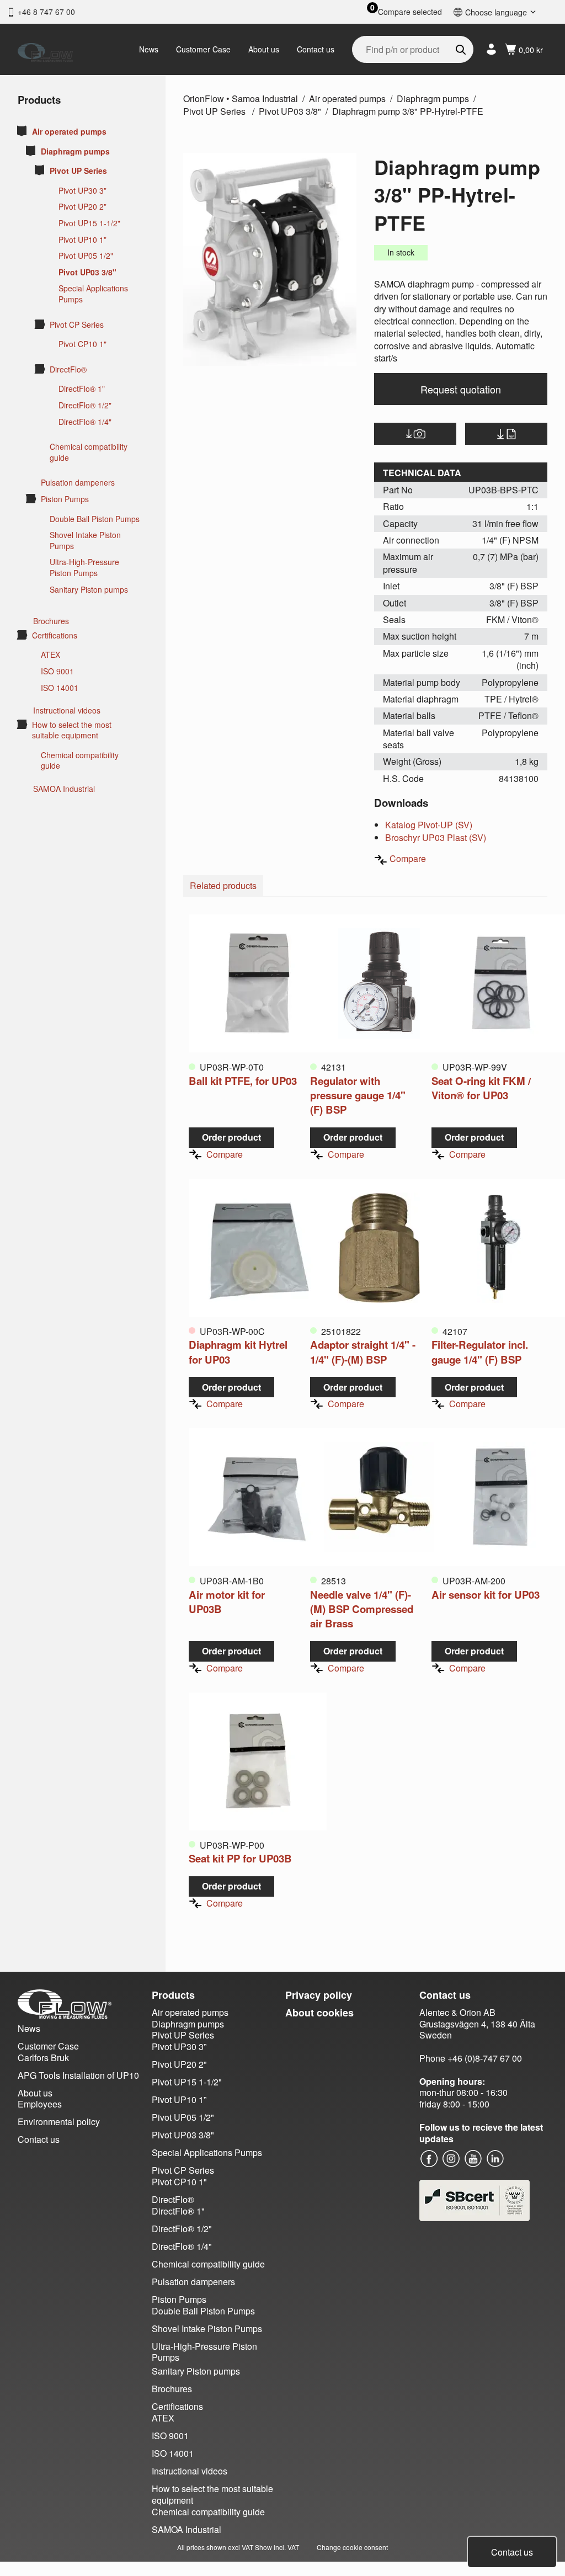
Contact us (316, 49)
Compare (408, 858)
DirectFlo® (68, 369)
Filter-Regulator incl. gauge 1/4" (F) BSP (480, 1352)
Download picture (415, 434)
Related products (223, 885)
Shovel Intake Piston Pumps (85, 541)
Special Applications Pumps (93, 294)
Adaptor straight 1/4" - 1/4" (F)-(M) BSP (363, 1352)
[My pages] (491, 49)
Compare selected (410, 12)
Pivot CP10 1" (82, 344)
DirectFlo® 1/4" (85, 422)
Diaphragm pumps (75, 151)
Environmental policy (59, 2122)
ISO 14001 (60, 688)
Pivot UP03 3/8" (87, 272)
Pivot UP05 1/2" (86, 256)
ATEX (50, 655)
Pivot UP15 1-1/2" (89, 223)
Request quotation (461, 389)
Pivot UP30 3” (82, 191)
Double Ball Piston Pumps (95, 519)
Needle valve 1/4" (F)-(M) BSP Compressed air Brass (362, 1609)
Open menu (22, 131)
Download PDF (506, 434)
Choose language (496, 12)
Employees (40, 2104)
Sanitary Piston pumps (89, 590)
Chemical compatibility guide (89, 452)
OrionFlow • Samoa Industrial (241, 99)
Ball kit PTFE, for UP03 (243, 1081)
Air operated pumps (69, 132)
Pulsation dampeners (78, 483)
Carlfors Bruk (43, 2058)
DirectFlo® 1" (82, 389)
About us (264, 49)
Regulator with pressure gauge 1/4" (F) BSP (358, 1095)
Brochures (51, 621)
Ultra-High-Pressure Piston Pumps (84, 568)
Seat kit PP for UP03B (240, 1858)
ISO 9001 (57, 671)
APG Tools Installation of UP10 (78, 2075)
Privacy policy (319, 1995)
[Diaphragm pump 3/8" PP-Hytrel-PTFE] (270, 259)
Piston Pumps (65, 499)
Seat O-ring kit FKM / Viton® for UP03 (481, 1088)
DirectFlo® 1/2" (85, 405)
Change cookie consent (352, 2547)
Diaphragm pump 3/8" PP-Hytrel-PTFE (408, 111)
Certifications (55, 635)
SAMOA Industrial (64, 789)
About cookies (319, 2013)
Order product (231, 1137)
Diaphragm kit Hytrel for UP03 (238, 1352)
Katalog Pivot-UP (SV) (429, 825)
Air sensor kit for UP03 (486, 1595)
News (149, 49)
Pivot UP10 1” (82, 240)
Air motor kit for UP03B (227, 1602)
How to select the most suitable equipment (72, 730)
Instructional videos (67, 710)
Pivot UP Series (78, 171)
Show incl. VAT (277, 2547)
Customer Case (203, 49)
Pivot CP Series (77, 325)
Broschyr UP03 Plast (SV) (436, 837)
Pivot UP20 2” (82, 207)
